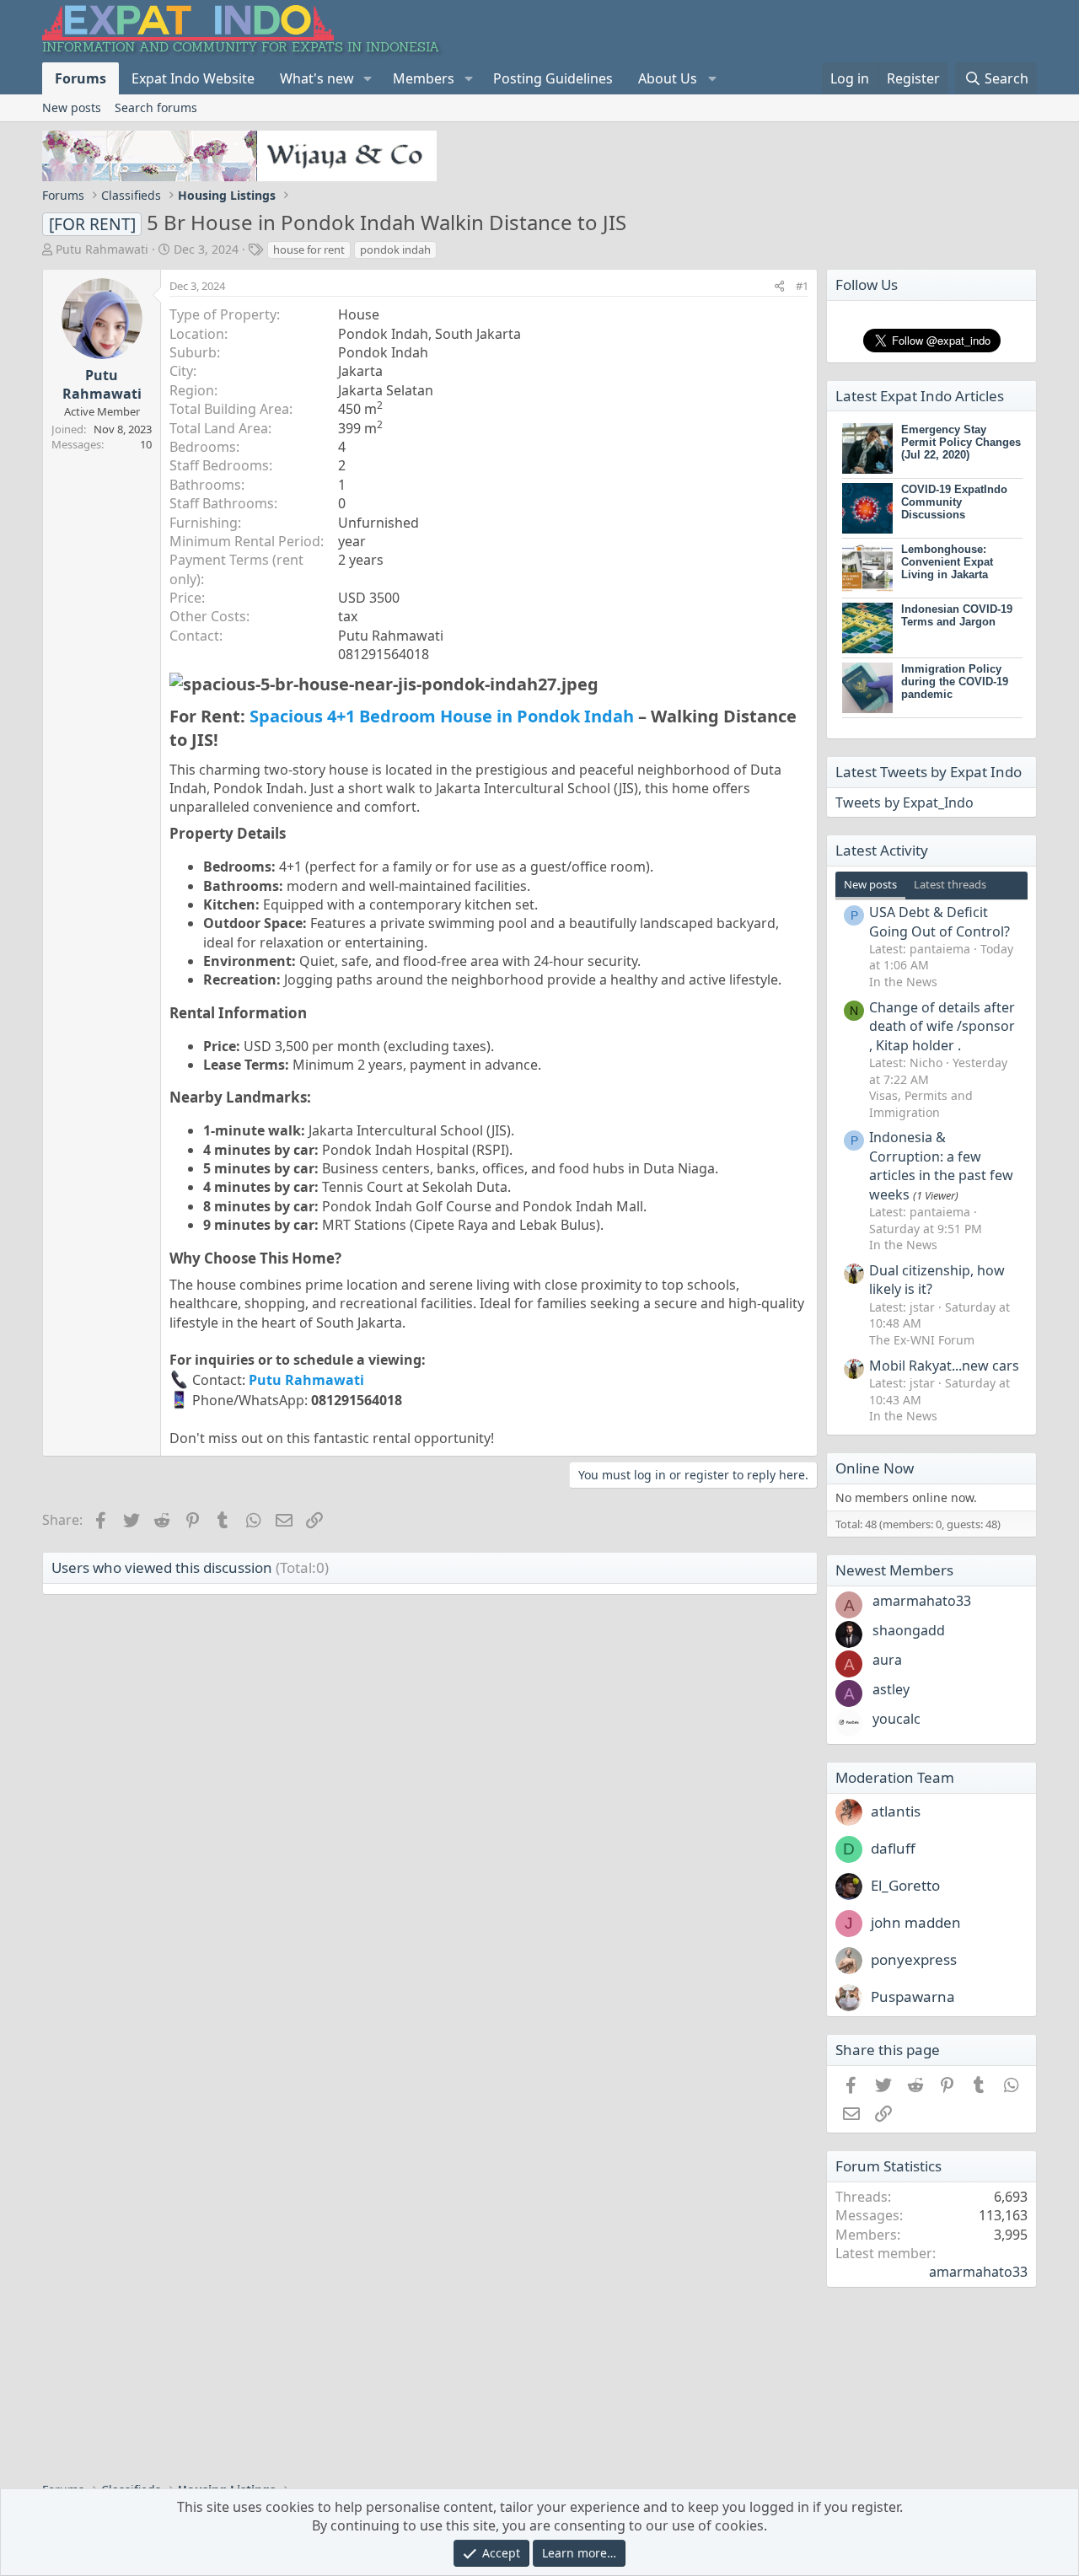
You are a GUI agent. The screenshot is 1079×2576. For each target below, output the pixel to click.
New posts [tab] (870, 884)
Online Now (875, 1468)
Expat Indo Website (193, 78)
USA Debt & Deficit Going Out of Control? (939, 921)
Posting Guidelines (553, 78)
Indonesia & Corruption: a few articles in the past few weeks (941, 1165)
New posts (72, 107)
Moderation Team (895, 1777)
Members (424, 78)
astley (891, 1689)
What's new (317, 78)
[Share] (779, 286)
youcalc (896, 1719)
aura (887, 1660)
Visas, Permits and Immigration (921, 1104)
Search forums (156, 107)
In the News (903, 982)
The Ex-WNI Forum (922, 1340)
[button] (368, 78)
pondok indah (395, 250)
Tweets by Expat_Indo (905, 802)
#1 (802, 286)
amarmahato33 (922, 1601)
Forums (81, 78)
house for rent (309, 250)
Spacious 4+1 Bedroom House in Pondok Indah (442, 716)
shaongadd (909, 1630)
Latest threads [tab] (950, 884)
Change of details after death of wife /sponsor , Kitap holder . (942, 1026)
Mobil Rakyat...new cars (944, 1366)
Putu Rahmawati (102, 249)
